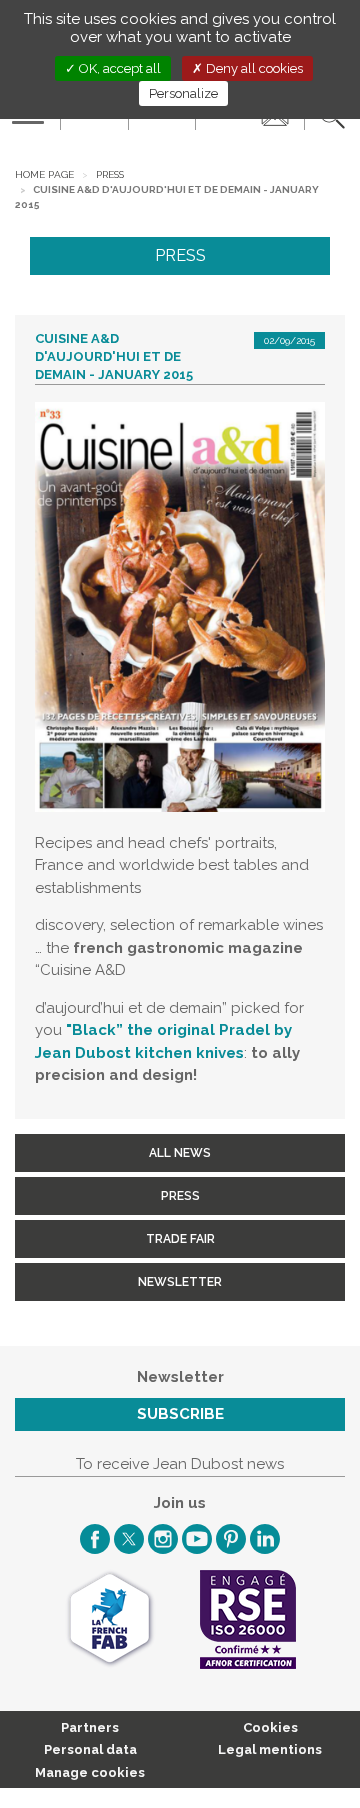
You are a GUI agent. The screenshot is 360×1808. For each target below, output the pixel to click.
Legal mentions (270, 1749)
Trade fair (180, 1239)
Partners (90, 1727)
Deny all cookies (253, 68)
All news (180, 1153)
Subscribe (180, 1414)
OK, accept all (118, 68)
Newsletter (180, 1282)
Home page (44, 174)
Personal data (90, 1749)
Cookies (270, 1727)
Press (110, 174)
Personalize (183, 93)
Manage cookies (90, 1772)
